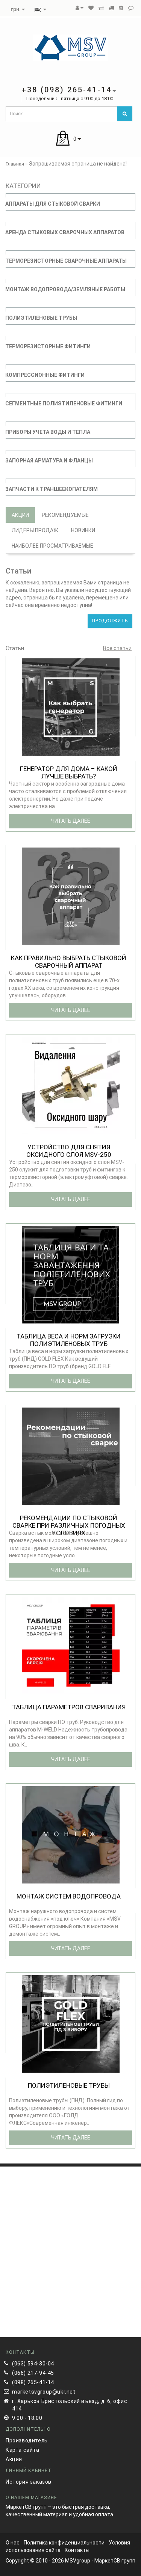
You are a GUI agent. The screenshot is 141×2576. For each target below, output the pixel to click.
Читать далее (71, 821)
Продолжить (110, 621)
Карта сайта (23, 2450)
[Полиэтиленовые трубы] (71, 2023)
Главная (15, 164)
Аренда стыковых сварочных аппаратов (65, 232)
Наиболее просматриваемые (52, 546)
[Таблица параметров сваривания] (71, 1645)
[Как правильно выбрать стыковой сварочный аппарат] (71, 896)
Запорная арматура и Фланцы (49, 461)
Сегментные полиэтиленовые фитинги (64, 403)
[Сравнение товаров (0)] (101, 8)
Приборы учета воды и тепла (48, 432)
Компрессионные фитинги (45, 375)
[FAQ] (121, 8)
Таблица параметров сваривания (69, 1707)
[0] (91, 8)
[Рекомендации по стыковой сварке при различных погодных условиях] (71, 1456)
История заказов (29, 2482)
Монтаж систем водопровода (69, 1896)
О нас (13, 2543)
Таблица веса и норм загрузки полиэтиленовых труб (69, 1340)
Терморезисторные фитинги (48, 346)
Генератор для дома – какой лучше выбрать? (69, 772)
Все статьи (117, 648)
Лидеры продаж (35, 530)
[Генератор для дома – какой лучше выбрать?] (71, 707)
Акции (20, 515)
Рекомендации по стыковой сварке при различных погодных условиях (69, 1525)
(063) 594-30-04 (33, 2364)
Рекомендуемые (65, 515)
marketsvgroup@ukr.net (44, 2392)
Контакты (77, 2550)
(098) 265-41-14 (33, 2382)
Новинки (83, 530)
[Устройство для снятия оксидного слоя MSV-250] (71, 1085)
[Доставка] (111, 8)
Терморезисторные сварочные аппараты (66, 261)
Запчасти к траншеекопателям (52, 489)
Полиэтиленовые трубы (41, 318)
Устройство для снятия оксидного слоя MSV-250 (69, 1151)
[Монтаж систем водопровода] (71, 1834)
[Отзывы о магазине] (131, 8)
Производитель (27, 2441)
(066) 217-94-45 (33, 2373)
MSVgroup (78, 2561)
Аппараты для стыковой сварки (53, 204)
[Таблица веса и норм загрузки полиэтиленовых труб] (71, 1274)
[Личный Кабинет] (80, 8)
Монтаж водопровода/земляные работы (65, 289)
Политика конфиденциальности (64, 2543)
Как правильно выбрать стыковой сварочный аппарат (69, 962)
